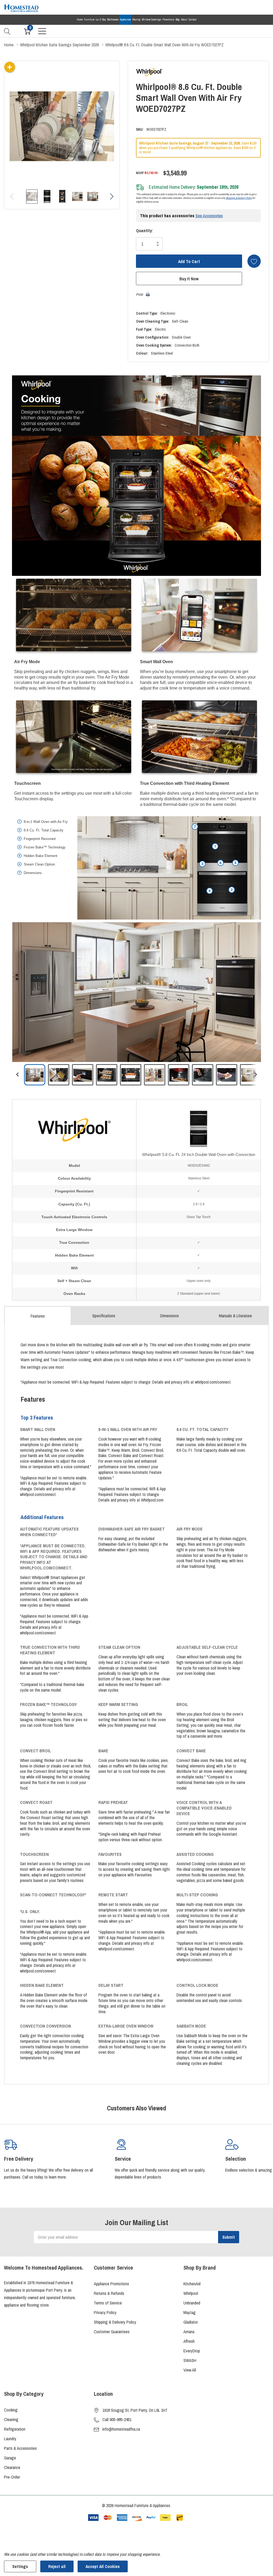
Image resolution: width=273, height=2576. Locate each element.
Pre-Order (12, 2477)
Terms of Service (108, 2303)
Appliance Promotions (111, 2284)
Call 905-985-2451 (117, 2419)
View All (190, 2370)
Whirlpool (191, 2293)
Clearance (12, 2467)
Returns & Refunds (109, 2293)
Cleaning (11, 2419)
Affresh (189, 2341)
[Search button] (7, 31)
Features (38, 1316)
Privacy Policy (105, 2312)
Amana (189, 2332)
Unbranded (192, 2303)
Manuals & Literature (235, 1316)
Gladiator (191, 2322)
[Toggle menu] (42, 31)
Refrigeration (15, 2429)
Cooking (11, 2410)
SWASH (190, 2360)
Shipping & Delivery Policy (239, 198)
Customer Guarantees (112, 2332)
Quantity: (144, 231)
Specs (104, 1316)
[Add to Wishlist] (254, 261)
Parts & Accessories (20, 2448)
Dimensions (170, 1316)
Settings (20, 2566)
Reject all (57, 2566)
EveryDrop (192, 2351)
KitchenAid (192, 2284)
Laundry (10, 2439)
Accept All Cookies (103, 2566)
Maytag (190, 2312)
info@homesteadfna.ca (121, 2429)
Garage (10, 2458)
